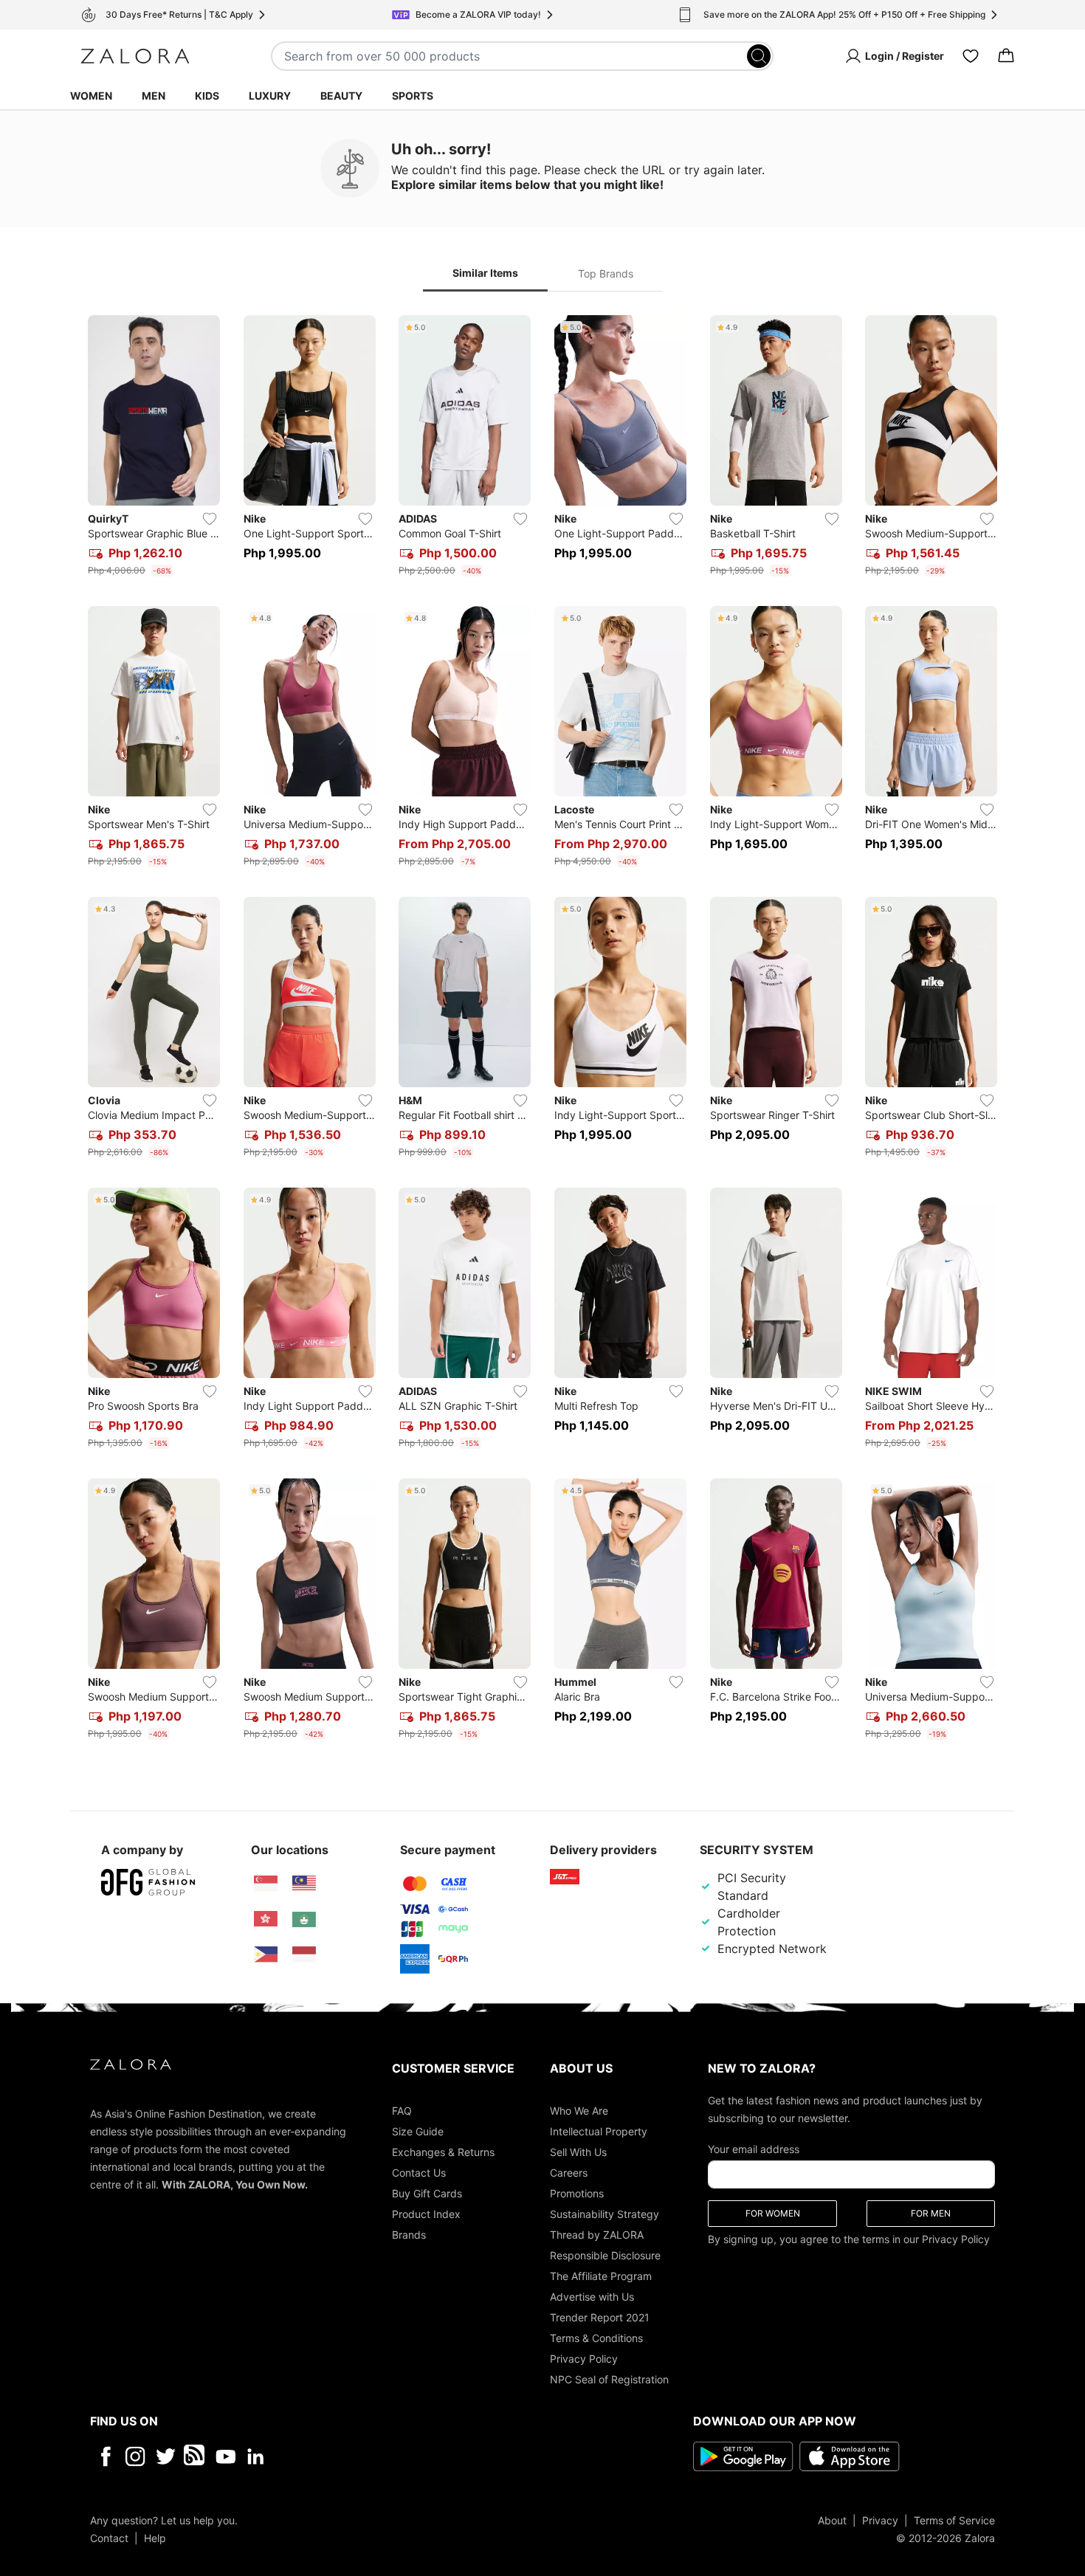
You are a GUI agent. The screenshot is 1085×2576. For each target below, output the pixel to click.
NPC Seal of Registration (609, 2379)
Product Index (426, 2213)
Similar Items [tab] (485, 273)
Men (154, 96)
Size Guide (418, 2131)
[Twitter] (166, 2456)
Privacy (880, 2520)
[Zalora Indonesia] (304, 1955)
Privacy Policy (584, 2358)
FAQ (402, 2110)
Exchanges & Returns (443, 2151)
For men (931, 2212)
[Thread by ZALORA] (196, 2456)
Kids (207, 96)
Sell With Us (578, 2151)
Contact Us (419, 2172)
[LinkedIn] (256, 2456)
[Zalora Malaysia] (304, 1884)
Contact (109, 2537)
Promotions (577, 2193)
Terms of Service (954, 2520)
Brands (409, 2234)
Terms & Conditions (596, 2337)
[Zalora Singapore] (266, 1884)
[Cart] (1006, 56)
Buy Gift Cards (427, 2193)
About (832, 2520)
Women (91, 96)
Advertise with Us (592, 2296)
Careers (569, 2172)
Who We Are (579, 2110)
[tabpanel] (542, 1030)
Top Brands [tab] (606, 273)
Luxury (270, 96)
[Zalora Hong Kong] (266, 1919)
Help (155, 2537)
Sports (413, 96)
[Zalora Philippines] (266, 1955)
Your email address (754, 2148)
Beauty (341, 96)
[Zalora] (135, 56)
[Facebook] (105, 2456)
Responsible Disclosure (605, 2255)
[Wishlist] (971, 56)
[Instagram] (135, 2456)
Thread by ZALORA (597, 2234)
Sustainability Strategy (604, 2213)
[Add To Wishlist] (210, 519)
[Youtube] (225, 2456)
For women (773, 2212)
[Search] (759, 56)
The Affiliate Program (601, 2275)
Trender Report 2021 (600, 2317)
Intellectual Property (599, 2131)
